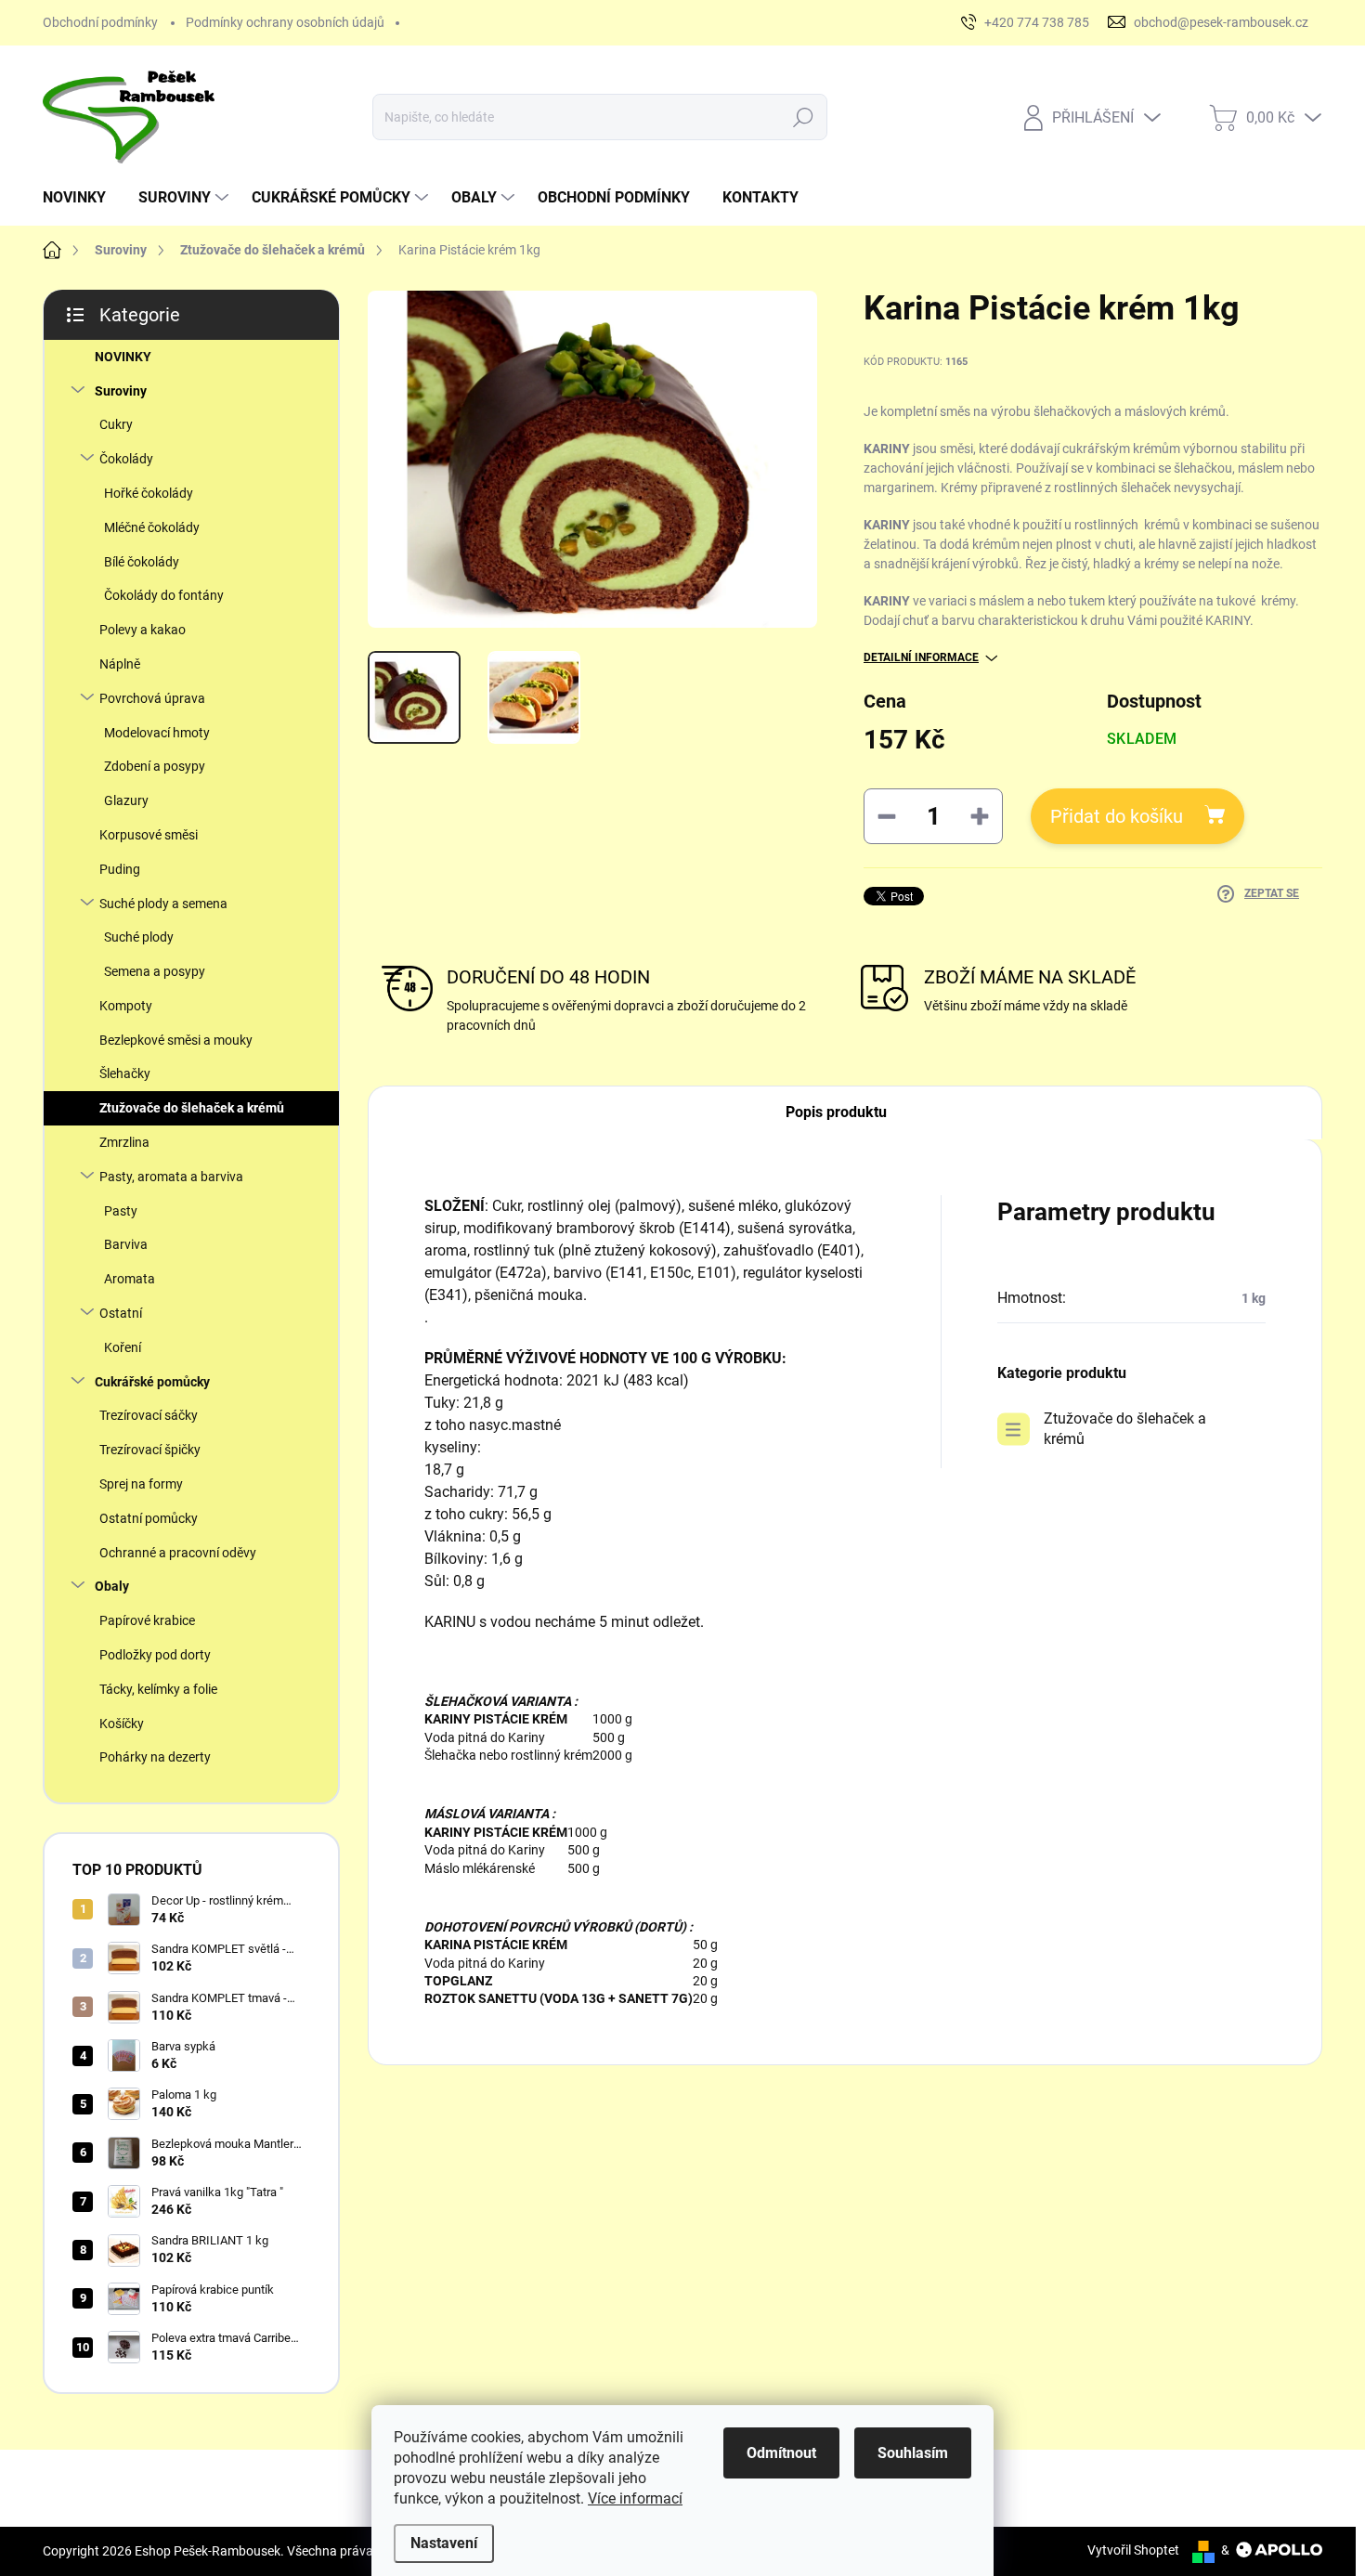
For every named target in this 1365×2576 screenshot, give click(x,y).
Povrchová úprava (152, 698)
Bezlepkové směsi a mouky (176, 1040)
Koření (123, 1347)
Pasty (121, 1211)
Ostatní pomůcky (149, 1518)
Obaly (112, 1586)
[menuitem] (81, 198)
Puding (120, 869)
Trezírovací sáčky (149, 1415)
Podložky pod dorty (155, 1655)
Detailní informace (921, 657)
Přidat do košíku (1117, 816)
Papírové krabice (147, 1620)
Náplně (120, 664)
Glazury (126, 800)
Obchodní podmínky (100, 22)
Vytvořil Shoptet (1133, 2550)
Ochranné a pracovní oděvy (178, 1553)
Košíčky (122, 1724)
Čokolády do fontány (164, 595)
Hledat (804, 117)
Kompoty (126, 1006)
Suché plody (139, 937)
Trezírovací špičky (150, 1450)
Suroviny (121, 391)
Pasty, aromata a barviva (171, 1177)
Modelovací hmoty (157, 733)
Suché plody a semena (163, 904)
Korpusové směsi (149, 835)
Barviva (126, 1244)
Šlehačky (125, 1073)
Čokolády (126, 459)
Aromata (130, 1279)
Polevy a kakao (143, 630)
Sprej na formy (141, 1484)
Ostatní (121, 1313)
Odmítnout (781, 2453)
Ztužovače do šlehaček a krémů (192, 1108)
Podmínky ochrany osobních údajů (285, 22)
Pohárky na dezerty (155, 1757)
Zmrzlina (124, 1142)
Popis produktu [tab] (836, 1112)
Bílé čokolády (142, 562)
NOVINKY (123, 357)
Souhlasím (913, 2453)
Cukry (116, 424)
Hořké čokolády (149, 493)
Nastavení (444, 2543)
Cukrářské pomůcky (152, 1382)
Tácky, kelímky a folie (158, 1689)
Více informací (635, 2498)
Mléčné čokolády (152, 527)
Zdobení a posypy (155, 766)
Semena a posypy (155, 971)
